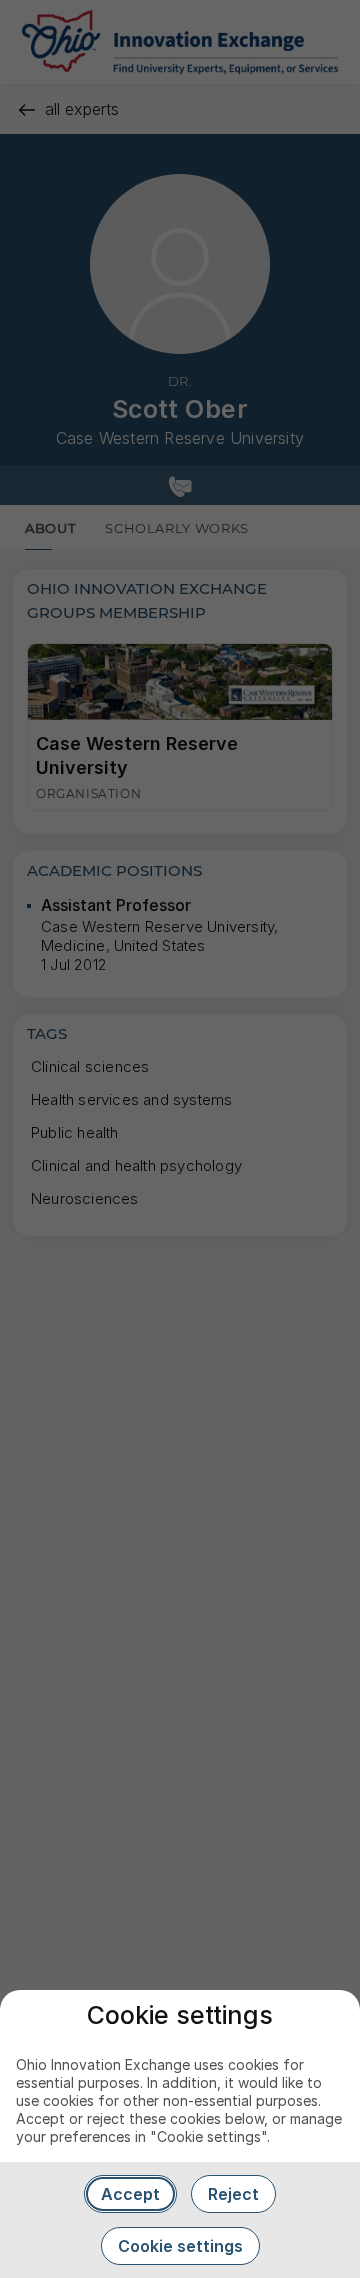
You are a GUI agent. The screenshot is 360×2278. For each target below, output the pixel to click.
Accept (130, 2194)
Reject (233, 2194)
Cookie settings (180, 2246)
